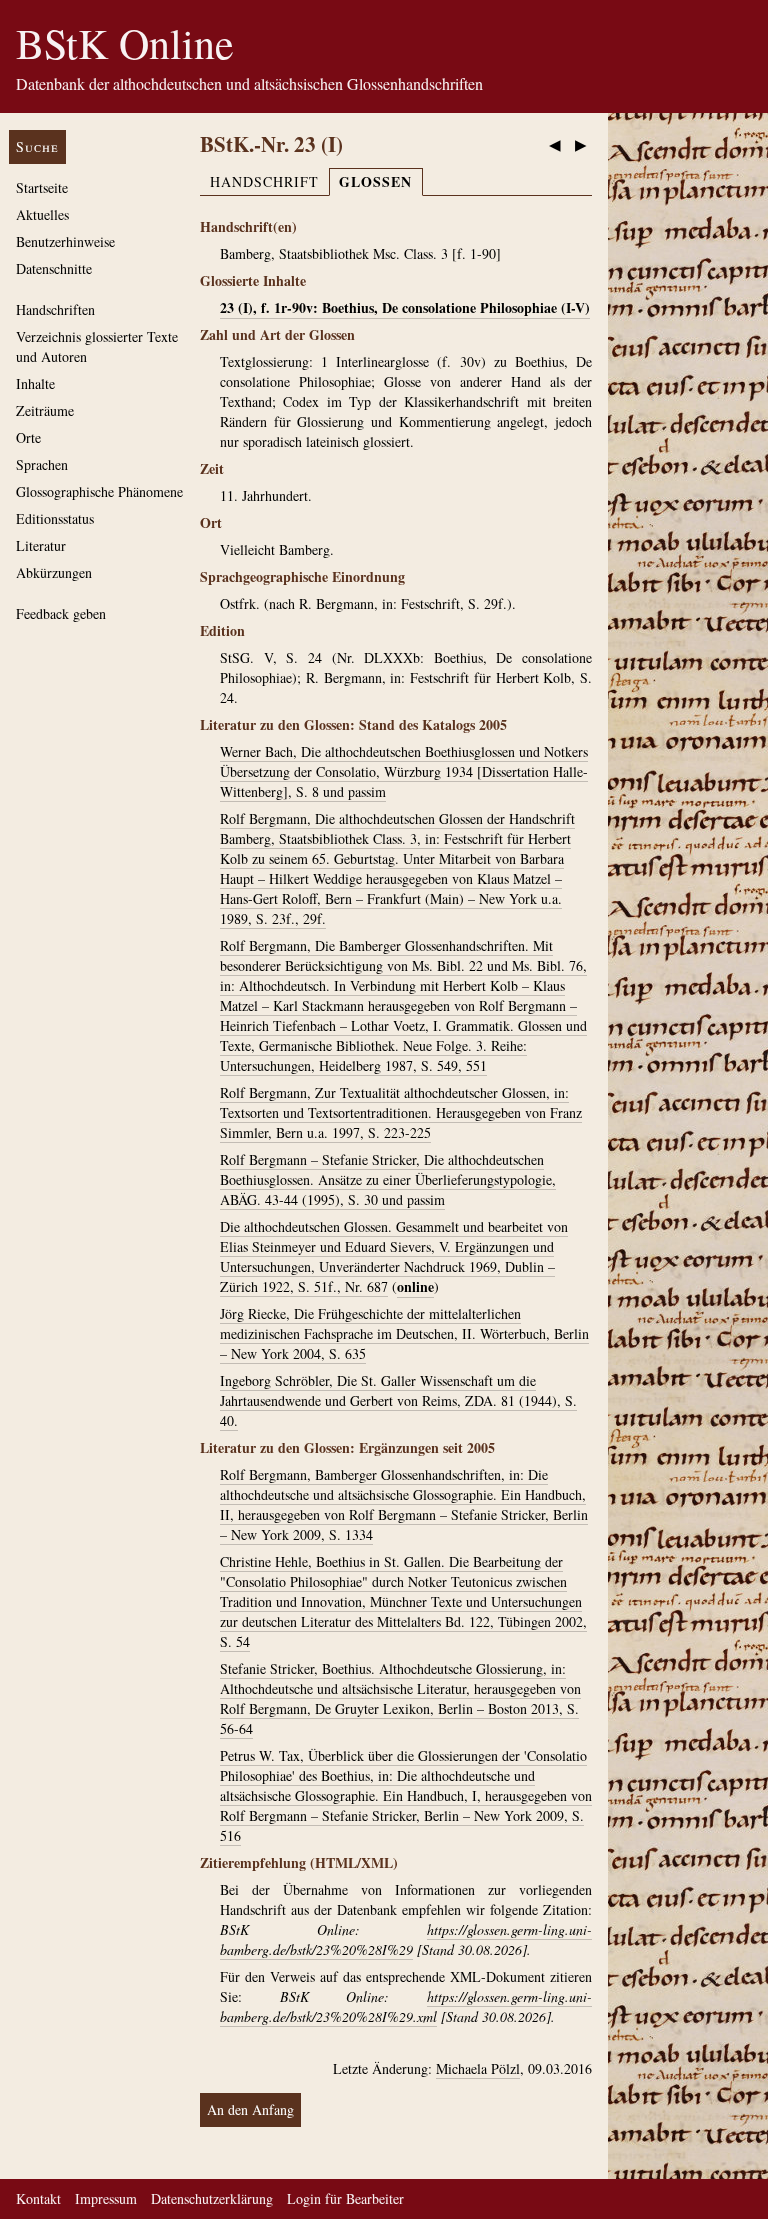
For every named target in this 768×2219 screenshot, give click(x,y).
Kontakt (38, 2198)
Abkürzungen (54, 572)
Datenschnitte (54, 268)
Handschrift (264, 181)
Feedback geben (61, 613)
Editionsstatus (55, 518)
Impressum (106, 2198)
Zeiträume (45, 410)
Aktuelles (42, 214)
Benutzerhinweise (65, 241)
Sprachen (42, 464)
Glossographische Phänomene (99, 491)
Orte (28, 437)
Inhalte (35, 383)
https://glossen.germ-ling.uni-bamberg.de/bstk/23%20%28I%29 (406, 1939)
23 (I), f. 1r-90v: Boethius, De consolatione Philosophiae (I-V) (405, 307)
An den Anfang (250, 2109)
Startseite (42, 187)
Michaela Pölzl (478, 2068)
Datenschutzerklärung (212, 2198)
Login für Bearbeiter (345, 2198)
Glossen (375, 181)
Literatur (41, 545)
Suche (37, 146)
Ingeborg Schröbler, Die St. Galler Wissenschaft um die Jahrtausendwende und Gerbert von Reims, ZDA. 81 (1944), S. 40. (398, 1400)
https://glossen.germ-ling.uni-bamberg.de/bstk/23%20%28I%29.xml (406, 2006)
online (415, 1286)
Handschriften (55, 309)
